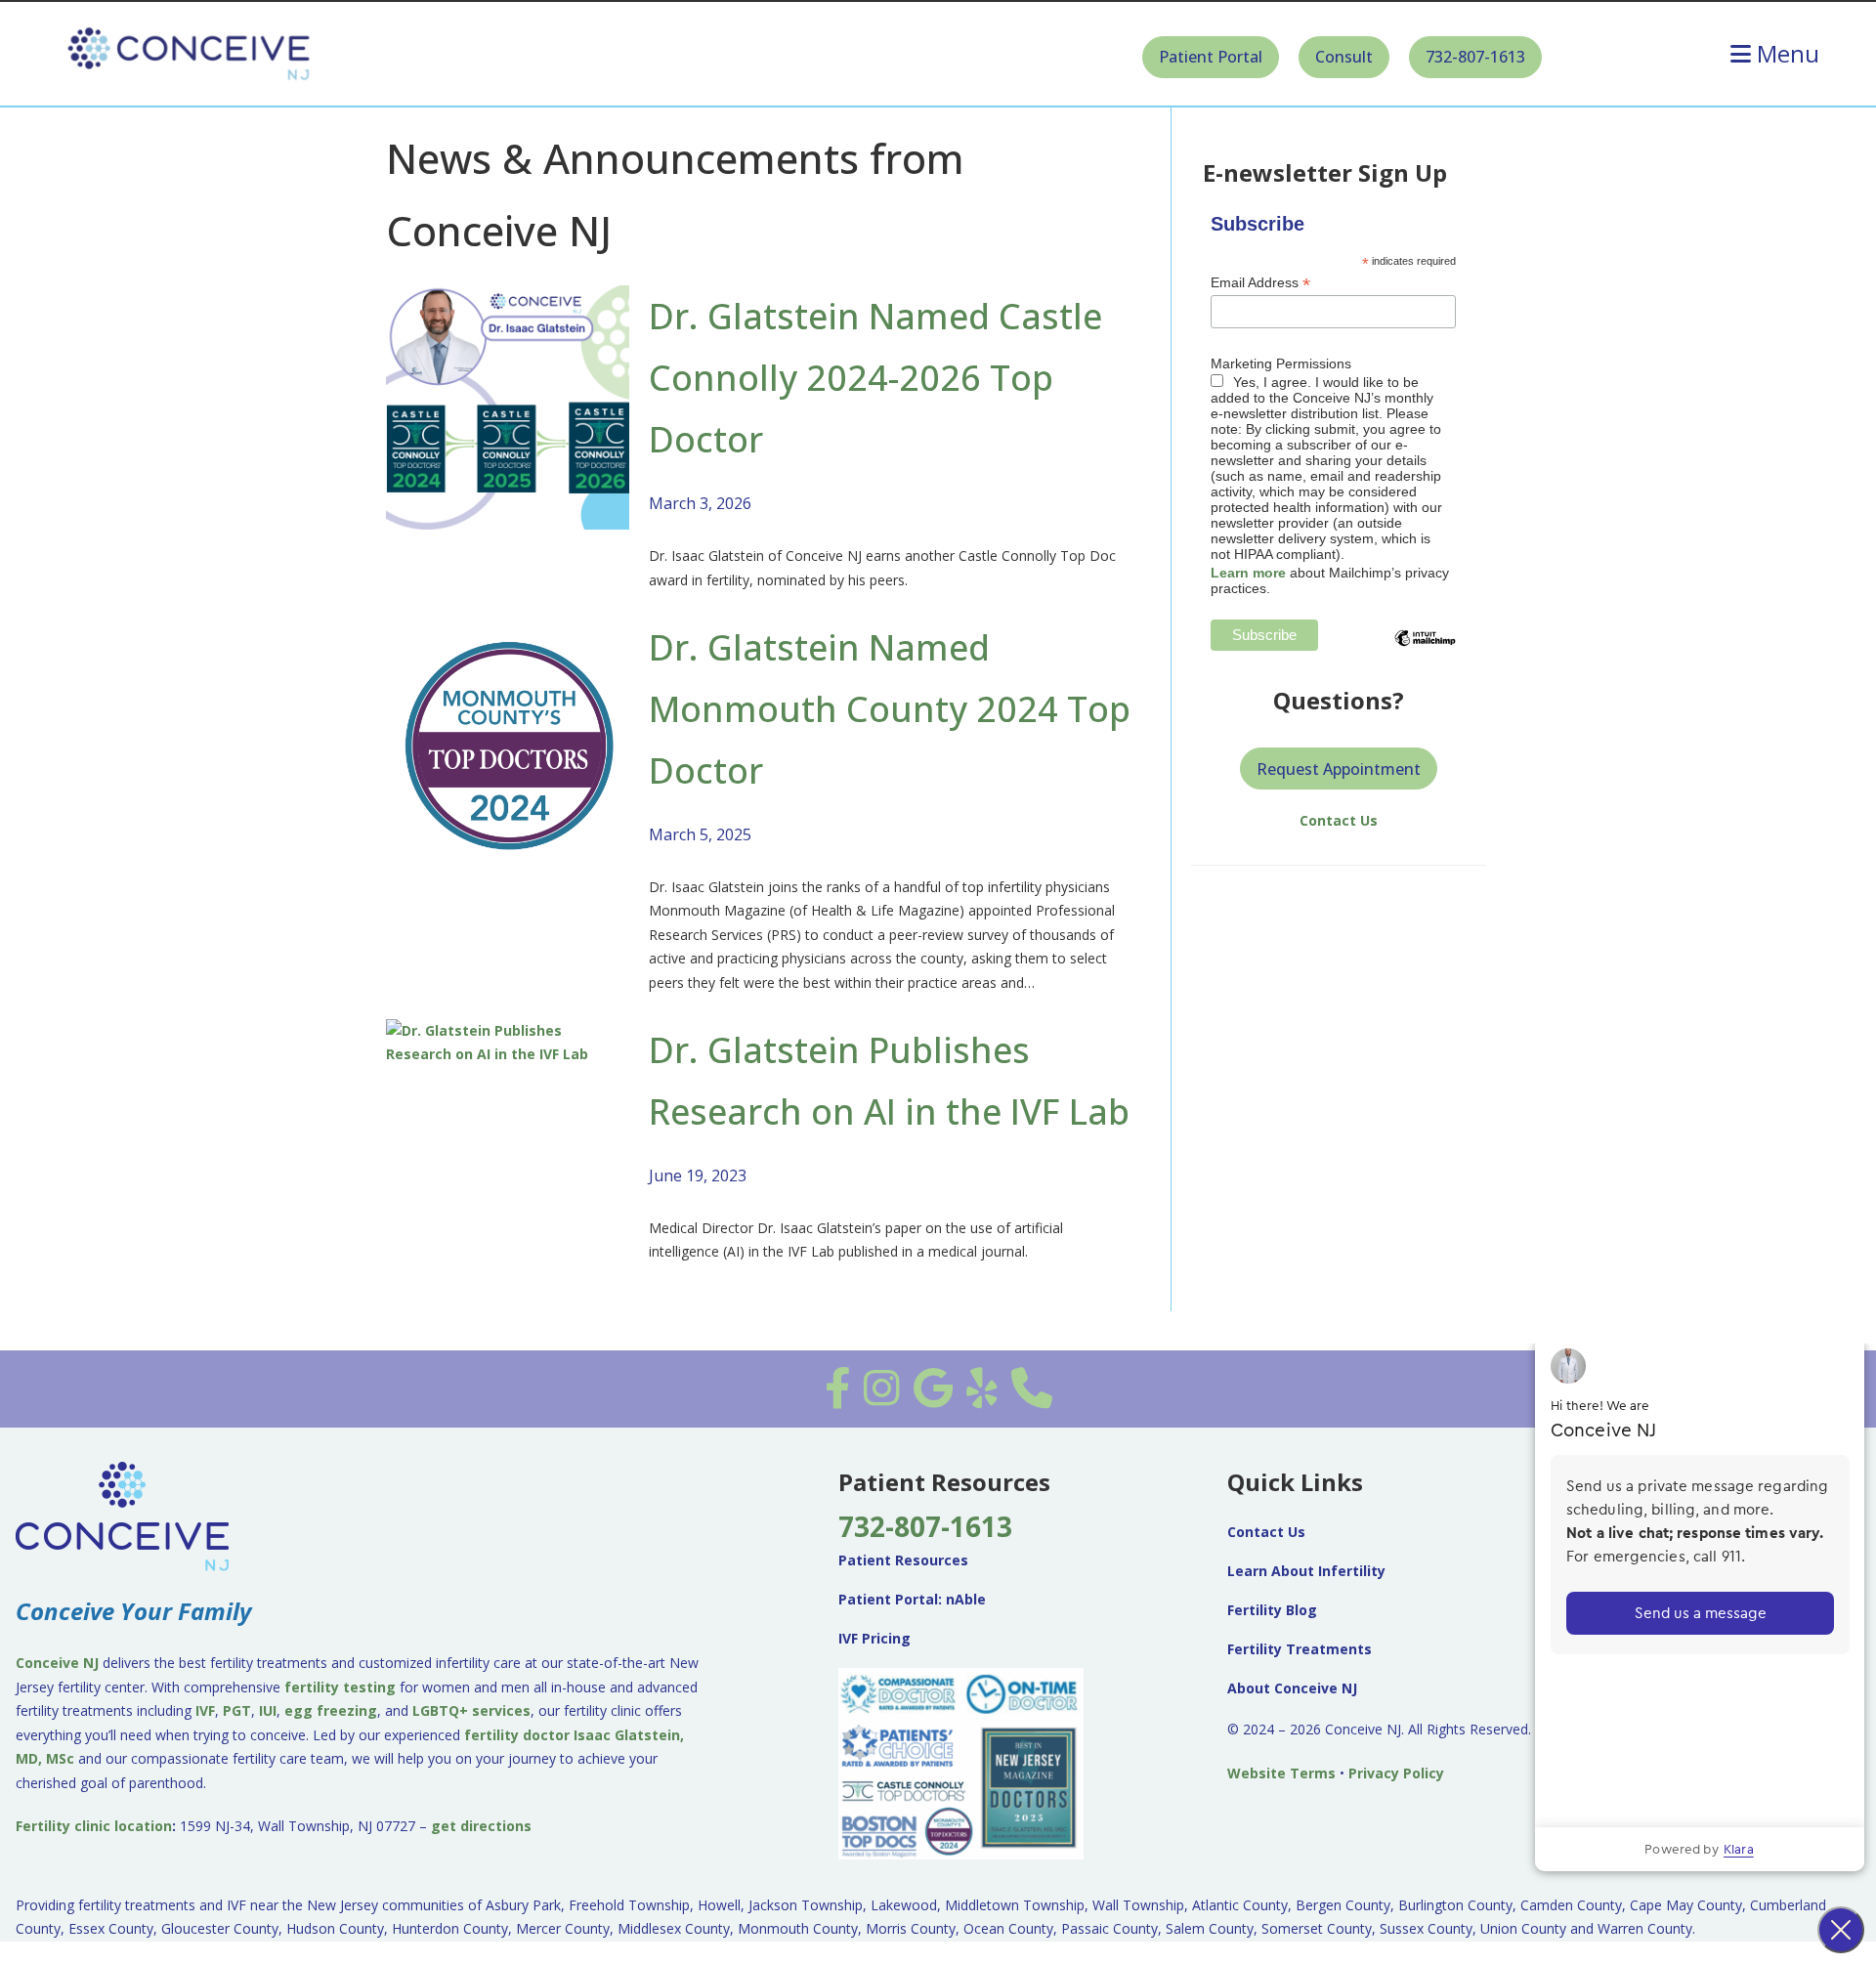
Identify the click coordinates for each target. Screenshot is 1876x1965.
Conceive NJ (57, 1663)
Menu (1788, 54)
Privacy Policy (1396, 1773)
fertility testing (340, 1687)
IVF (205, 1710)
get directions (481, 1826)
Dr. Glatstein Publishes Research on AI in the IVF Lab (889, 1081)
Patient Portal (1211, 57)
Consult (1344, 57)
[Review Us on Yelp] (982, 1398)
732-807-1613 (1475, 57)
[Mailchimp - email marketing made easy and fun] (1425, 653)
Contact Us (1339, 820)
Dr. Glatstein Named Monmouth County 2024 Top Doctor (890, 709)
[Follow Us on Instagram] (882, 1398)
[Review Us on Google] (933, 1398)
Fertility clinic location (94, 1826)
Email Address (1260, 283)
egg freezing (331, 1710)
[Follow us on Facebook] (837, 1398)
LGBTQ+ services (471, 1710)
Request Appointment (1339, 769)
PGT (237, 1710)
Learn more (1248, 573)
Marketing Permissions (1281, 363)
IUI (268, 1710)
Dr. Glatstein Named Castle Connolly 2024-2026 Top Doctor (875, 378)
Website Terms (1281, 1773)
